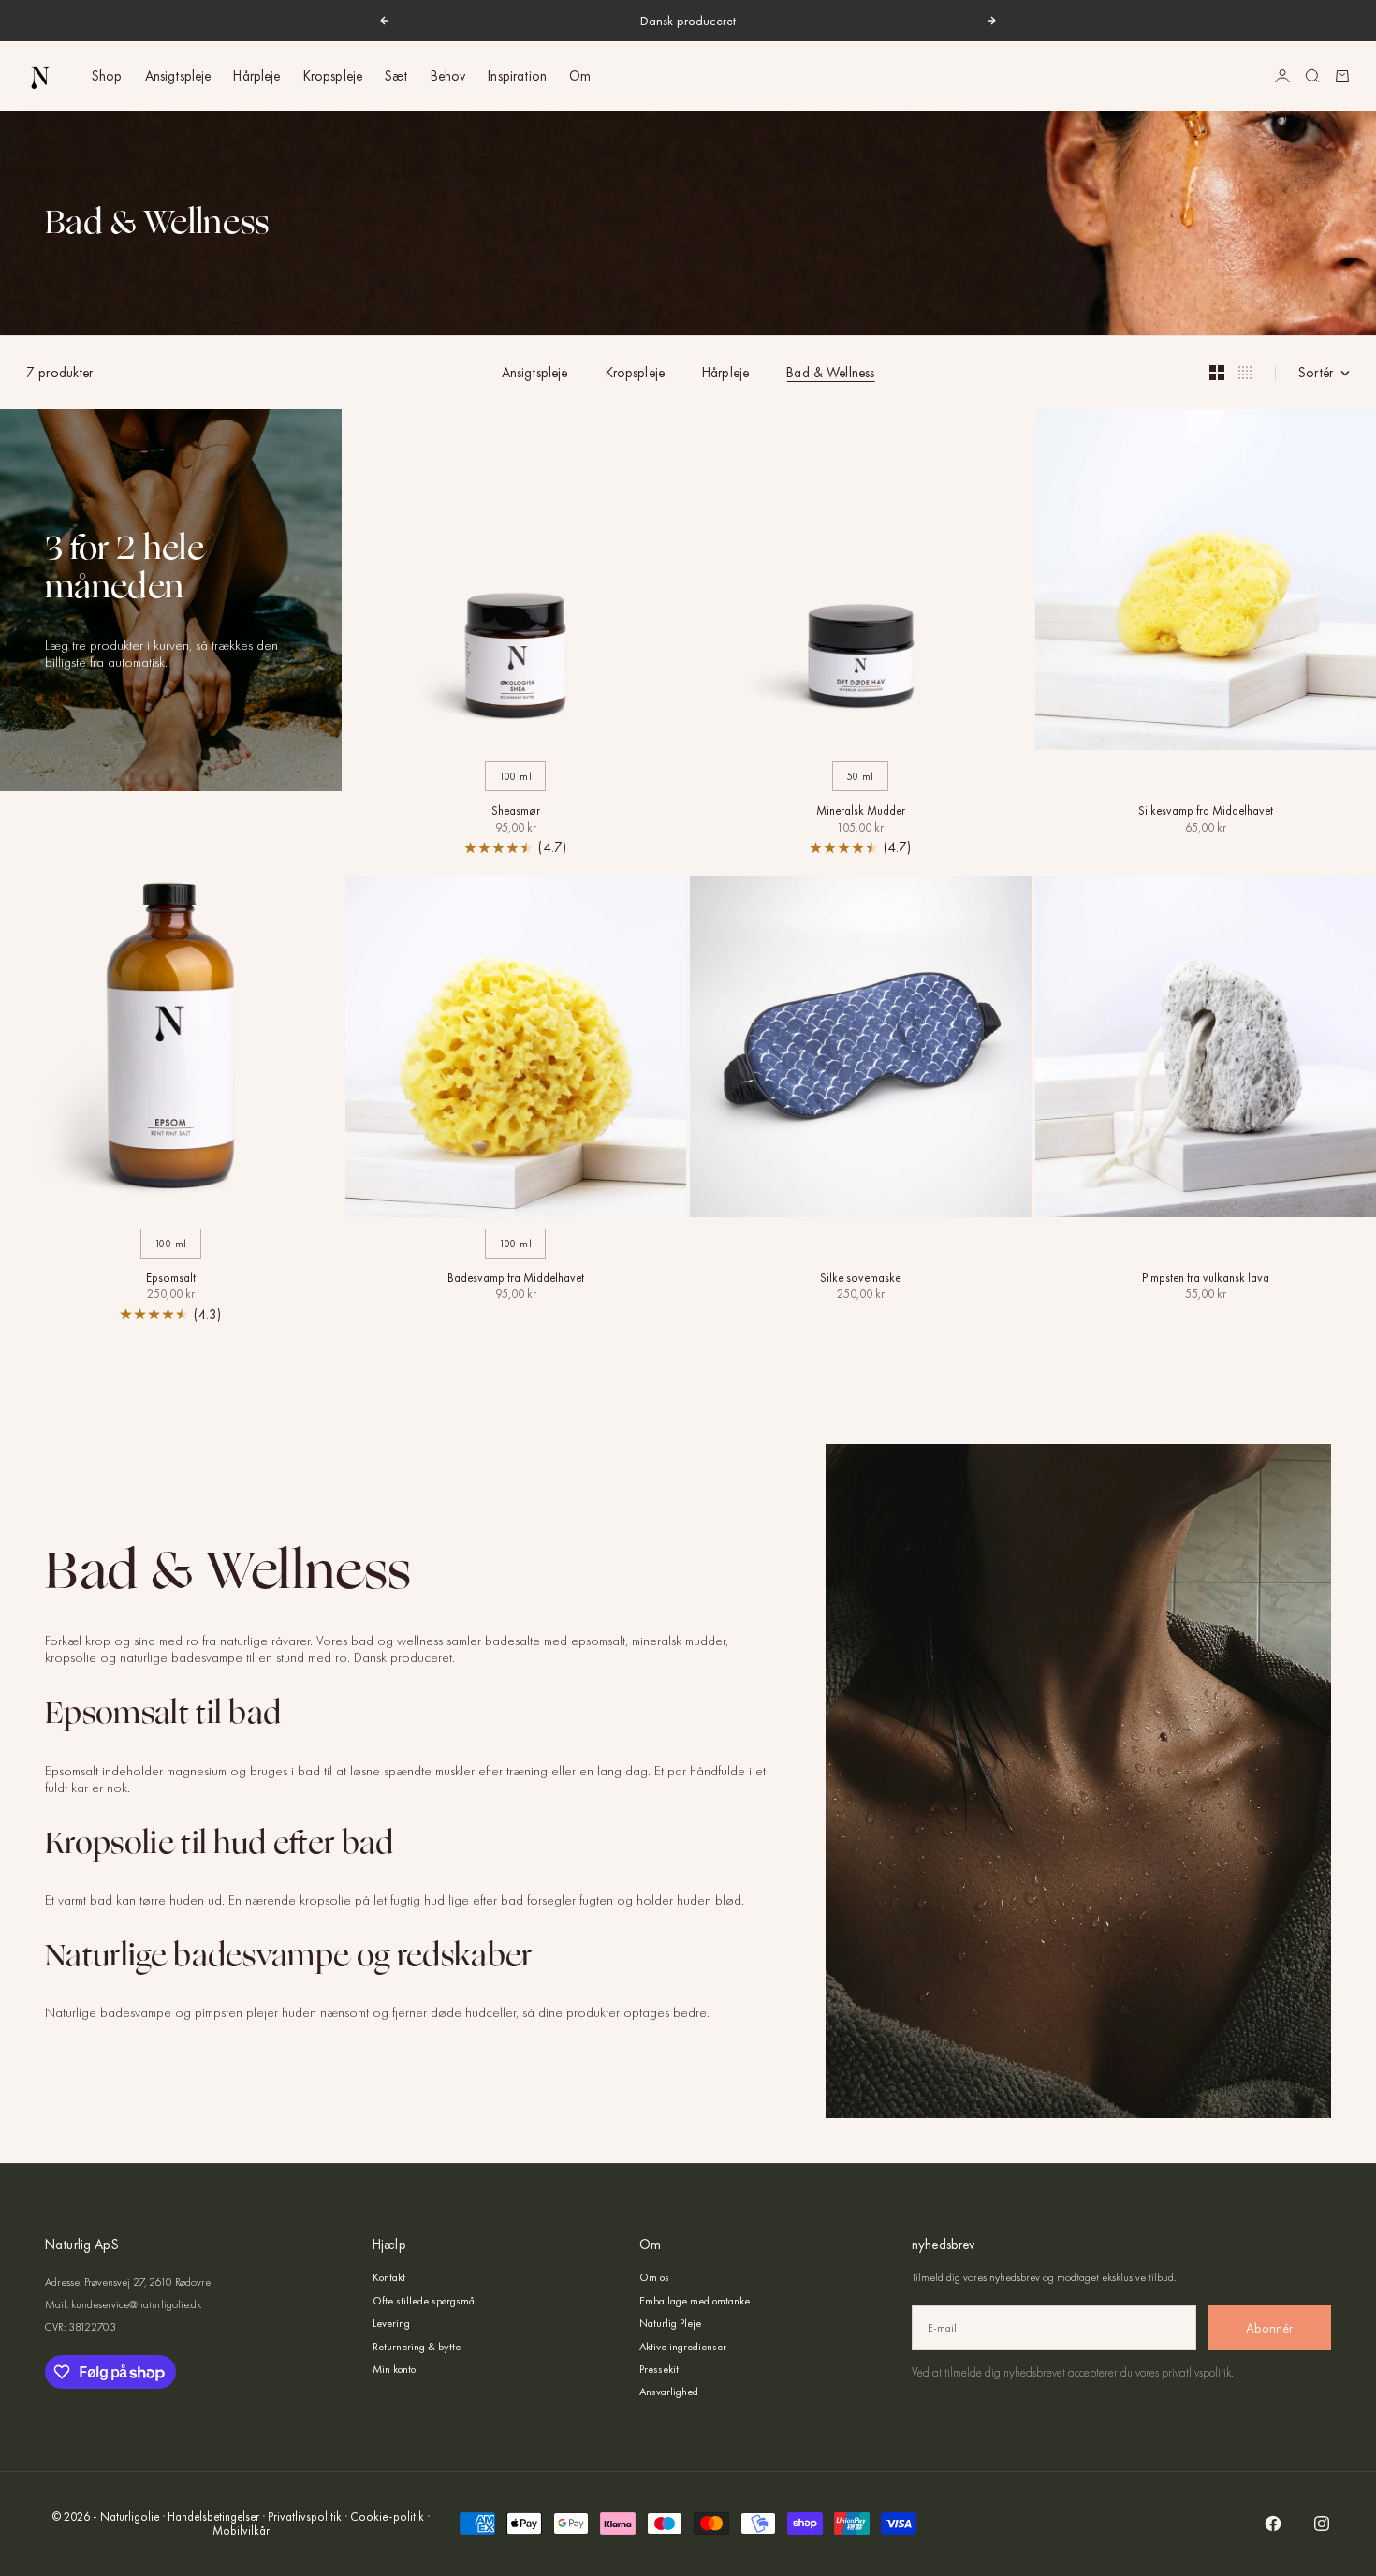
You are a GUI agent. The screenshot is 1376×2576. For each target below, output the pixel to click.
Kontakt (389, 2277)
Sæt (396, 76)
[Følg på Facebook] (1273, 2524)
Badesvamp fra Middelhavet (516, 1279)
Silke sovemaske (860, 1279)
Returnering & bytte (417, 2347)
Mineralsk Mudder (861, 812)
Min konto (394, 2369)
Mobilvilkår (241, 2531)
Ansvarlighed (669, 2392)
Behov (448, 76)
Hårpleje (256, 76)
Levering (391, 2323)
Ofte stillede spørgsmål (425, 2301)
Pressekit (659, 2369)
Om (580, 76)
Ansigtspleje (178, 76)
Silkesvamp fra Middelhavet (1206, 812)
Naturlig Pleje (670, 2323)
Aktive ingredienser (683, 2347)
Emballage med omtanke (695, 2301)
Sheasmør (516, 812)
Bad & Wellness (830, 373)
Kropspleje (333, 76)
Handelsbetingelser (213, 2517)
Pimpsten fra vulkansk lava (1206, 1279)
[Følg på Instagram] (1322, 2524)
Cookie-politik (387, 2517)
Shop (107, 76)
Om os (654, 2277)
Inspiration (517, 76)
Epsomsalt (171, 1279)
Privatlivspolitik (305, 2517)
